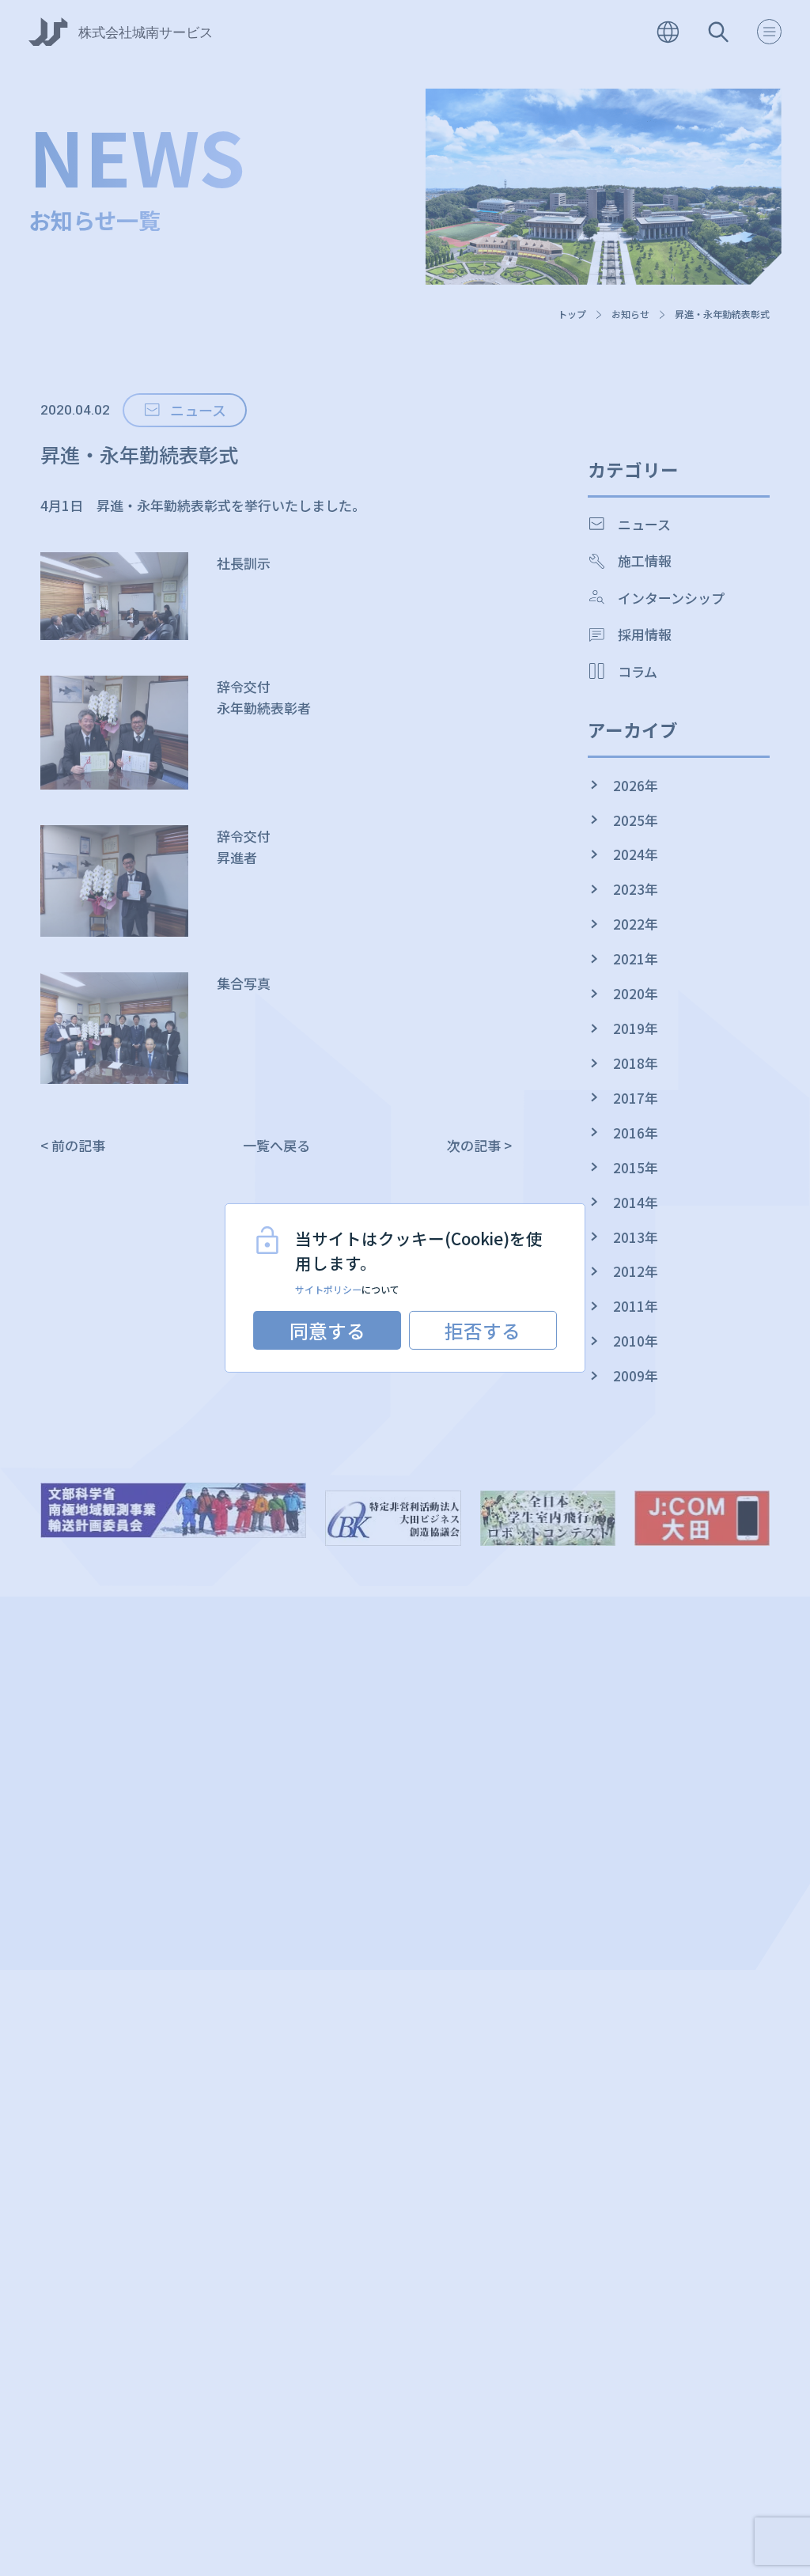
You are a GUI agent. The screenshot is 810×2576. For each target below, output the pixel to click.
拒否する (483, 1330)
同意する (327, 1330)
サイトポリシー (328, 1289)
